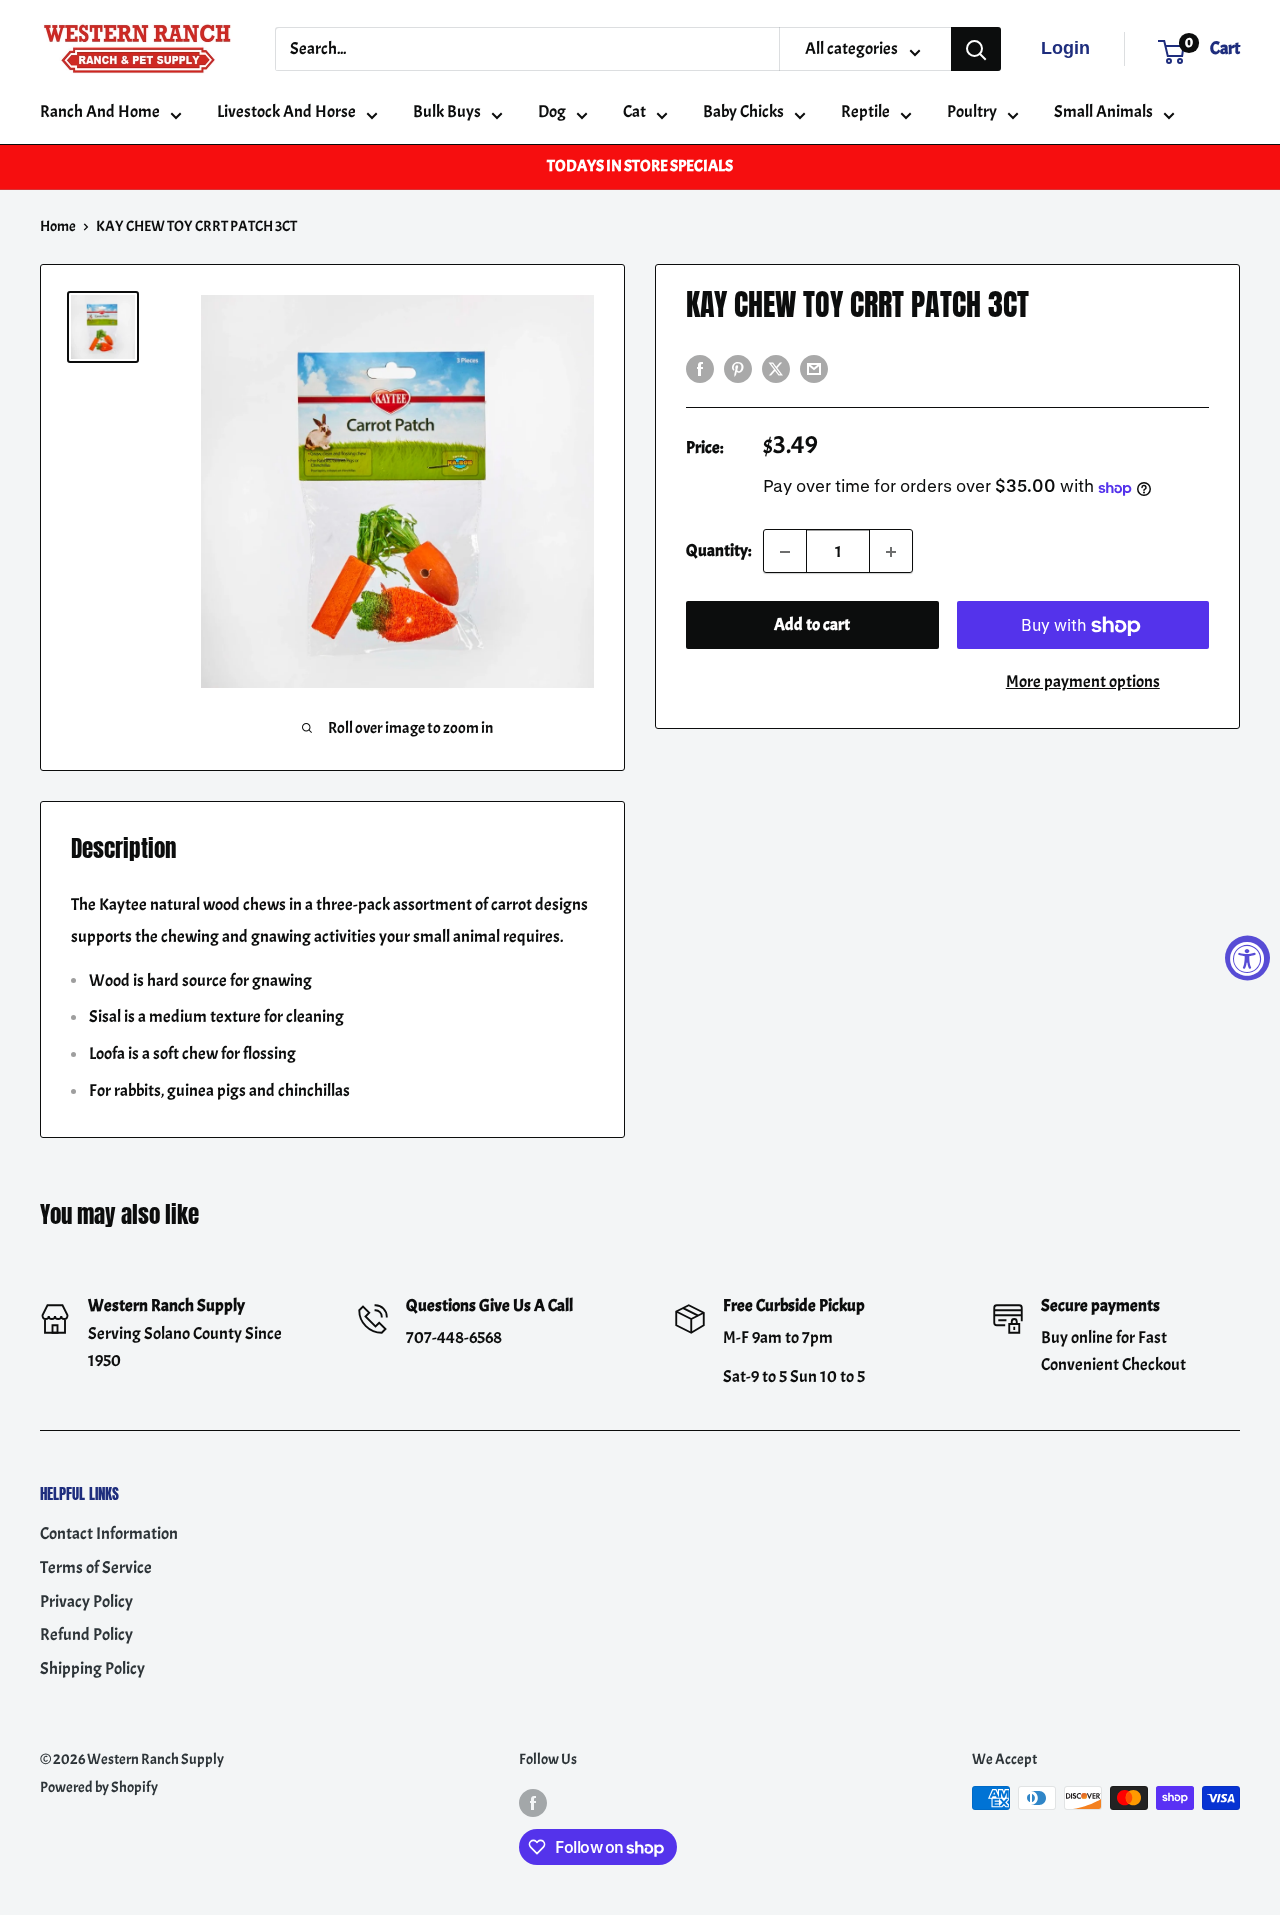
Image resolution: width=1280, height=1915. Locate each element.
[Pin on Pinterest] (738, 366)
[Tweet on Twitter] (776, 366)
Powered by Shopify (99, 1787)
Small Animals (1103, 111)
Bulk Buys (447, 111)
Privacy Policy (86, 1601)
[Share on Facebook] (700, 366)
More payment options (1083, 682)
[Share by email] (814, 366)
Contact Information (109, 1533)
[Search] (976, 49)
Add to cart (812, 625)
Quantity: (718, 551)
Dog (552, 111)
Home (58, 226)
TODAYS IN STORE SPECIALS (640, 166)
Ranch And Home (100, 111)
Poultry (972, 111)
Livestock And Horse (286, 111)
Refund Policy (86, 1634)
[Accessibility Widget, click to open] (1247, 957)
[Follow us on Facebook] (533, 1801)
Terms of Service (96, 1567)
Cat (634, 111)
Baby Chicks (743, 111)
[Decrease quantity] (785, 552)
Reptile (865, 111)
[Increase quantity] (891, 552)
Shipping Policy (92, 1668)
